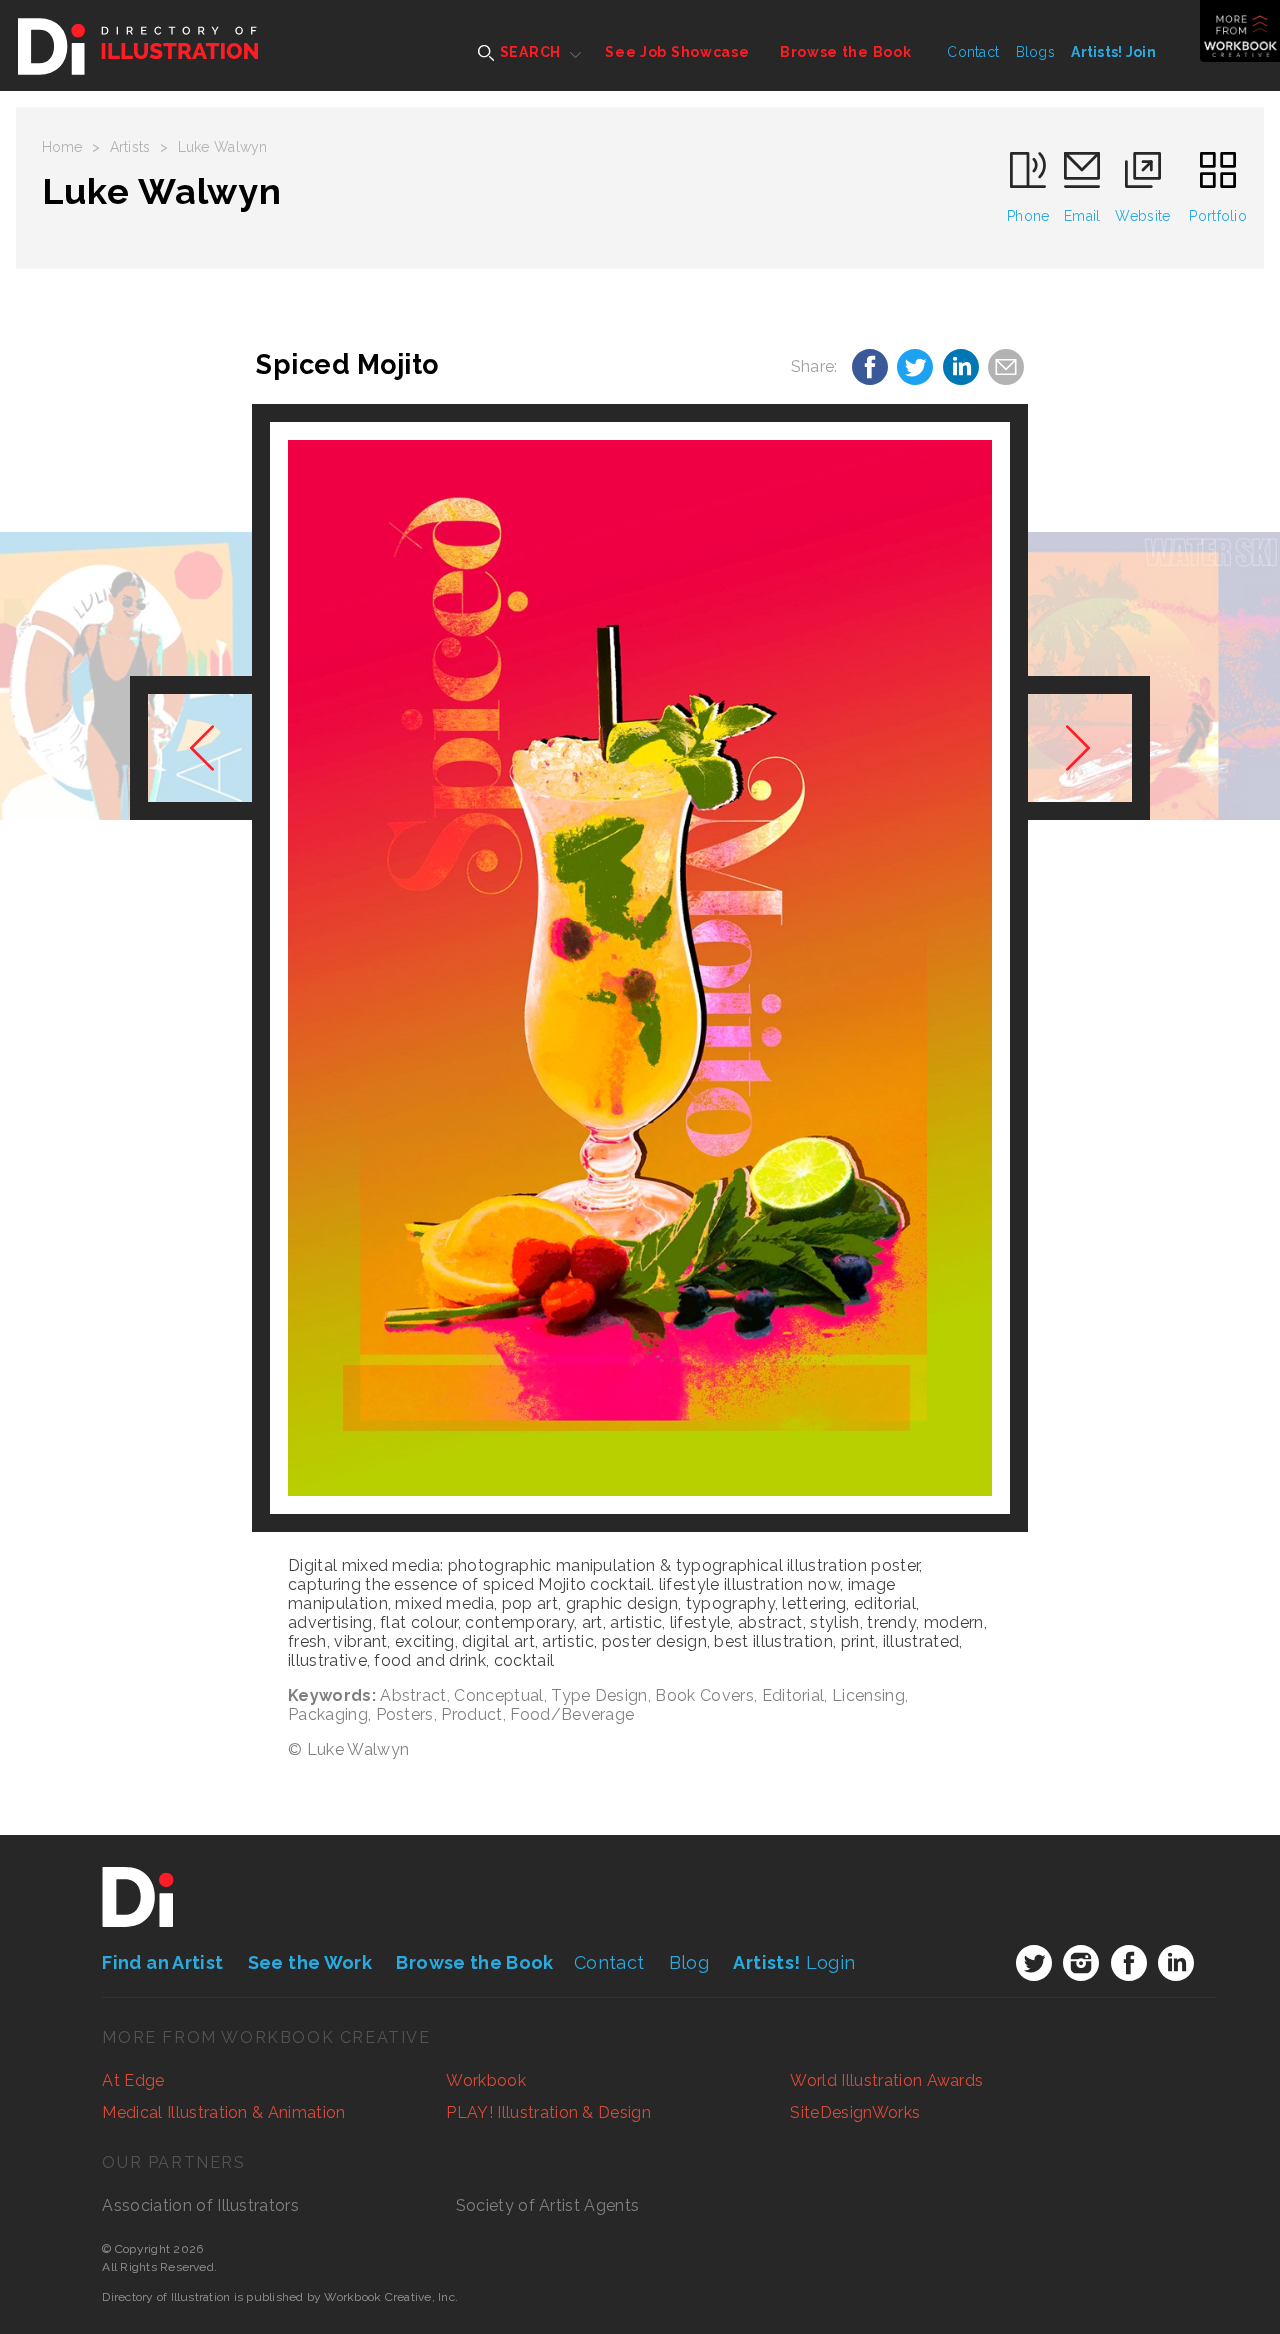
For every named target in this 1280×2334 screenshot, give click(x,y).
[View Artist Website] (640, 968)
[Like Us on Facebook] (1129, 1963)
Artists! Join (1113, 52)
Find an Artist (162, 1962)
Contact (973, 52)
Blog (689, 1962)
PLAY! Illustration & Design (548, 2112)
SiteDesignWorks (855, 2112)
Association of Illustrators (200, 2205)
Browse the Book (846, 52)
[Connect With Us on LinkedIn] (1176, 1963)
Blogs (1035, 52)
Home (62, 147)
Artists (130, 147)
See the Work (310, 1962)
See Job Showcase (677, 52)
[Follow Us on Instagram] (1081, 1963)
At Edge (133, 2080)
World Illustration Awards (886, 2080)
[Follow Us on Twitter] (1034, 1963)
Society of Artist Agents (548, 2205)
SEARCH (528, 52)
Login (794, 1962)
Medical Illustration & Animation (223, 2112)
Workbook (486, 2080)
